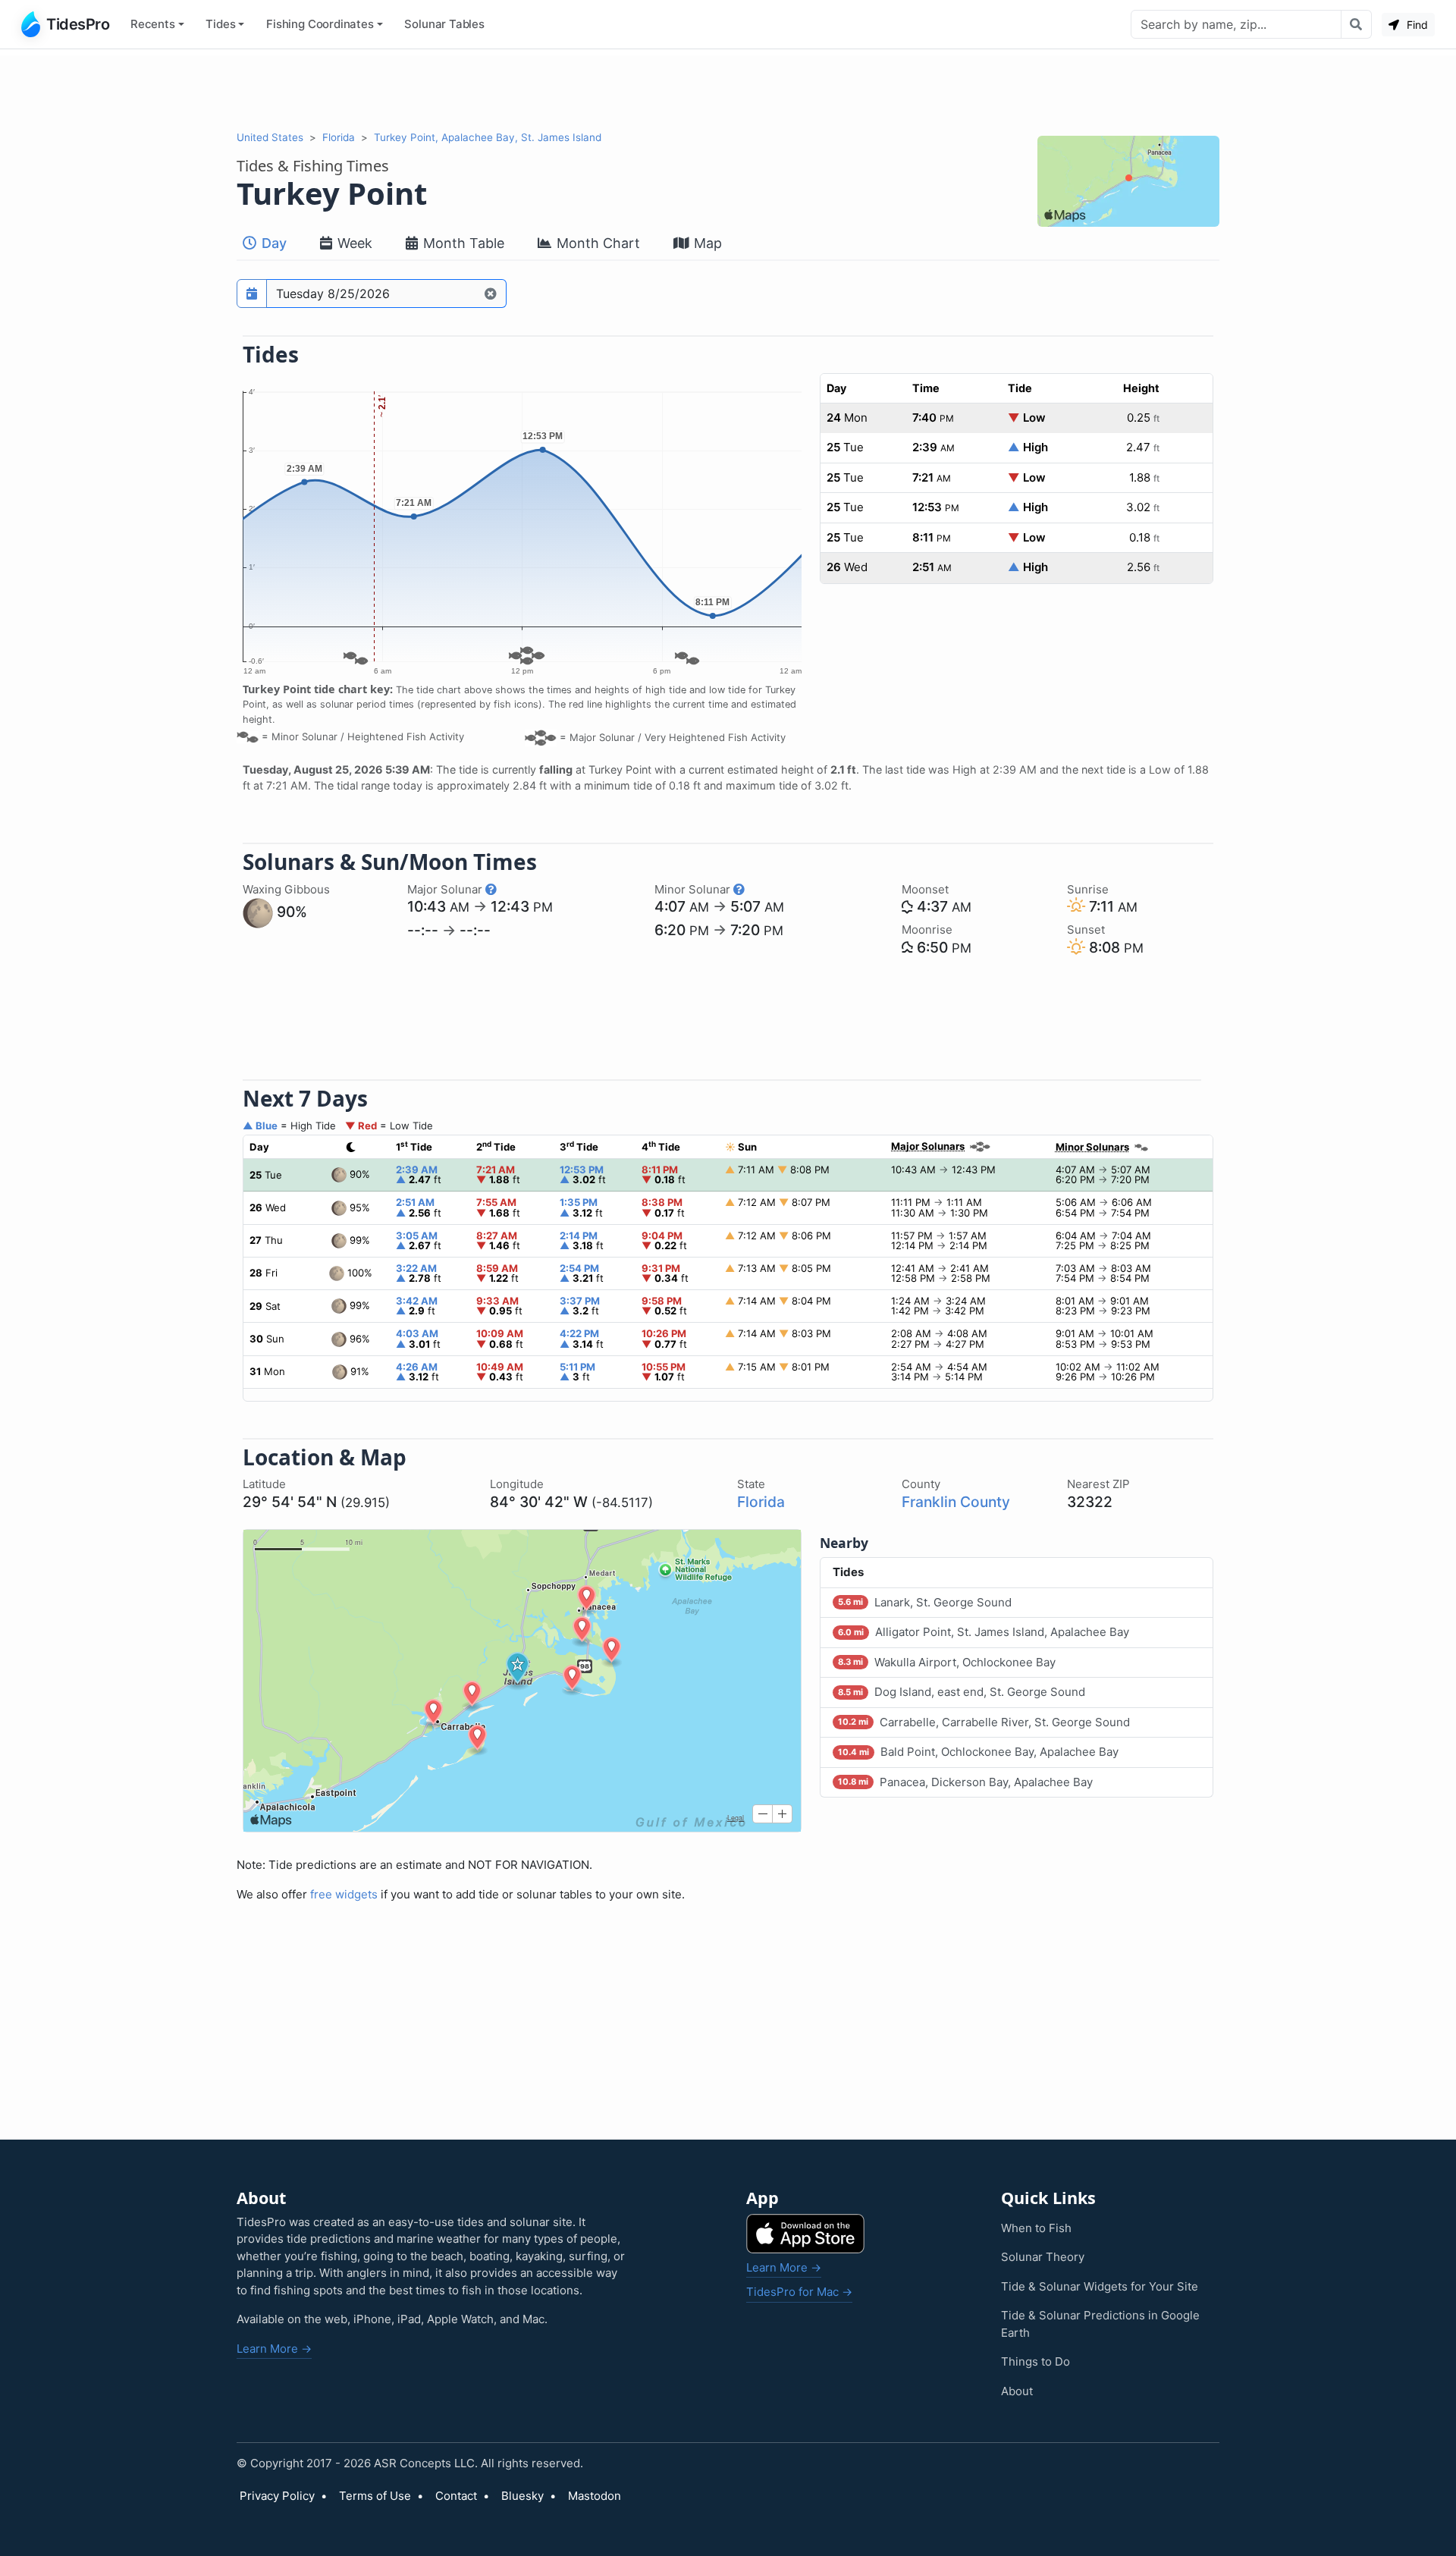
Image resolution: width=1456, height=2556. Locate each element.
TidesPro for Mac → (799, 2292)
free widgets (344, 1894)
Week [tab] (353, 243)
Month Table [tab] (462, 243)
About (1017, 2391)
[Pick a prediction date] (252, 294)
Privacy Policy (277, 2496)
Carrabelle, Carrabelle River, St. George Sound (984, 1722)
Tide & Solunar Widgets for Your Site (1100, 2286)
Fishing (320, 24)
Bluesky (522, 2496)
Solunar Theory (1043, 2257)
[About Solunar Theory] (491, 889)
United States (270, 137)
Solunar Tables (444, 24)
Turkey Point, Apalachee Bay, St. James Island (488, 137)
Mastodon (595, 2496)
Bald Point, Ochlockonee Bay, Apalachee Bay (978, 1752)
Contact (456, 2496)
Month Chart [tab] (596, 243)
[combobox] (1236, 24)
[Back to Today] (491, 294)
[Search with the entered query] (1356, 24)
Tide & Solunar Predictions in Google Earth (1100, 2324)
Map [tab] (706, 243)
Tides (220, 24)
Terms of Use (375, 2496)
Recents (153, 24)
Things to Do (1036, 2361)
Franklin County (956, 1502)
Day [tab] (272, 243)
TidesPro (78, 24)
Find (1416, 25)
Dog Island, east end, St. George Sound (962, 1692)
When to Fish (1036, 2228)
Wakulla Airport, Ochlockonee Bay (947, 1662)
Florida (339, 137)
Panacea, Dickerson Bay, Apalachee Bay (965, 1782)
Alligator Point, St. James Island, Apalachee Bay (984, 1632)
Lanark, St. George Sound (925, 1602)
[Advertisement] (728, 89)
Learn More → (274, 2349)
